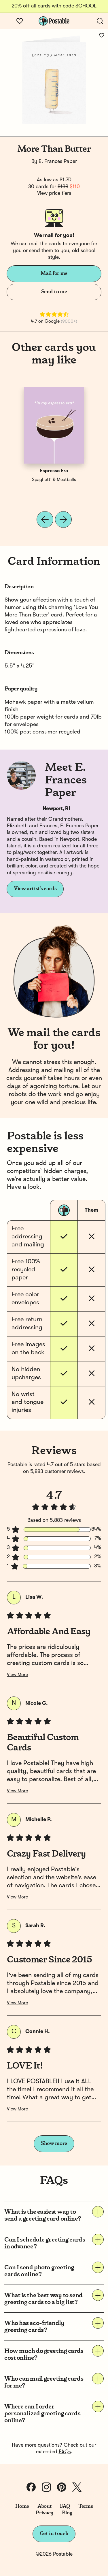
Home (22, 2506)
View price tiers (54, 193)
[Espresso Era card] (54, 425)
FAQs (65, 2452)
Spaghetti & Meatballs (54, 480)
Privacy (44, 2513)
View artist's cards (35, 889)
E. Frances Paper (58, 162)
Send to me (54, 292)
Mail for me (54, 273)
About (44, 2506)
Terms (86, 2506)
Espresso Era (54, 471)
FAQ (65, 2506)
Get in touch (54, 2534)
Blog (67, 2513)
